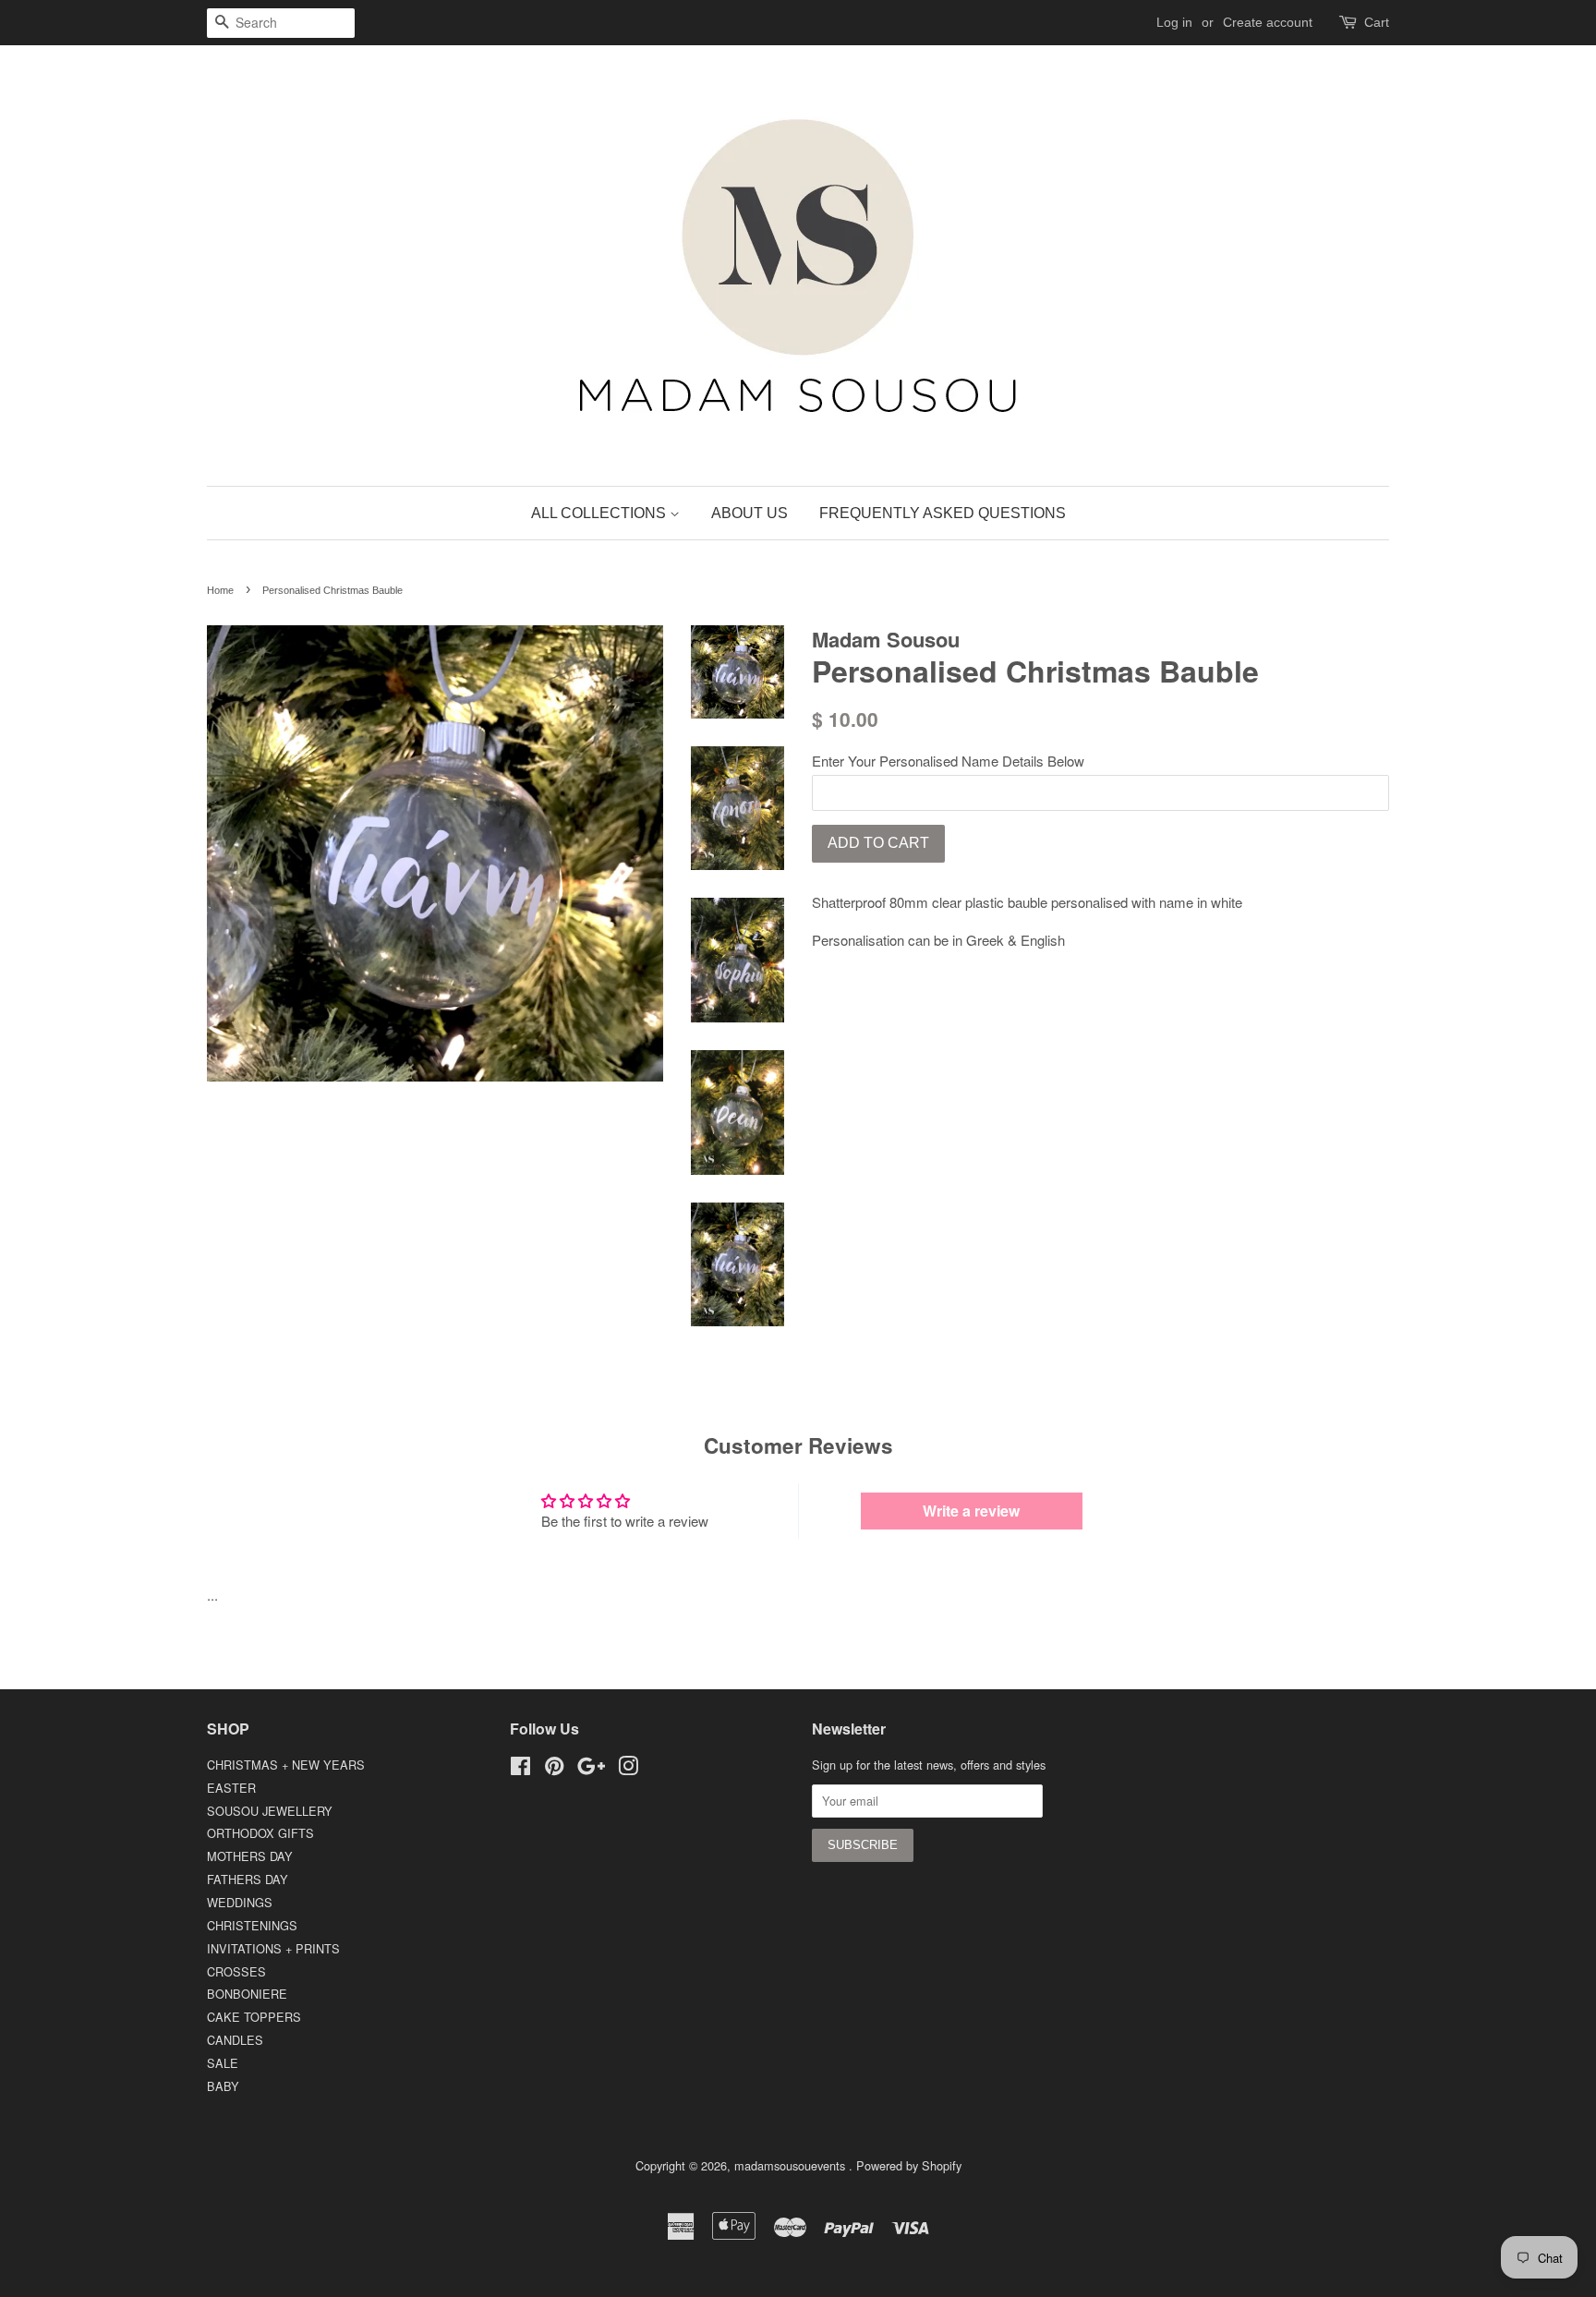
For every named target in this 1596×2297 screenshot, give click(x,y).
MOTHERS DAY (250, 1856)
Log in (1174, 22)
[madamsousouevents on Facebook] (520, 1769)
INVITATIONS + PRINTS (273, 1948)
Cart (1377, 22)
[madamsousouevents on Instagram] (628, 1769)
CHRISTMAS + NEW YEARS (286, 1765)
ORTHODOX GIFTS (260, 1833)
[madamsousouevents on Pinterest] (554, 1769)
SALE (223, 2063)
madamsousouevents (792, 2165)
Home (220, 590)
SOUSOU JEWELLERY (270, 1811)
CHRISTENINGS (252, 1925)
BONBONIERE (247, 1994)
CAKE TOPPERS (254, 2017)
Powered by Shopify (909, 2165)
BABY (223, 2086)
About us (750, 513)
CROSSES (236, 1971)
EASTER (231, 1788)
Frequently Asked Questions (943, 513)
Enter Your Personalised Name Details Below (948, 761)
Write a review (971, 1511)
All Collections (600, 513)
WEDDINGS (240, 1902)
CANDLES (235, 2040)
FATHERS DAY (248, 1879)
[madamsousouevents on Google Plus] (591, 1769)
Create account (1268, 22)
